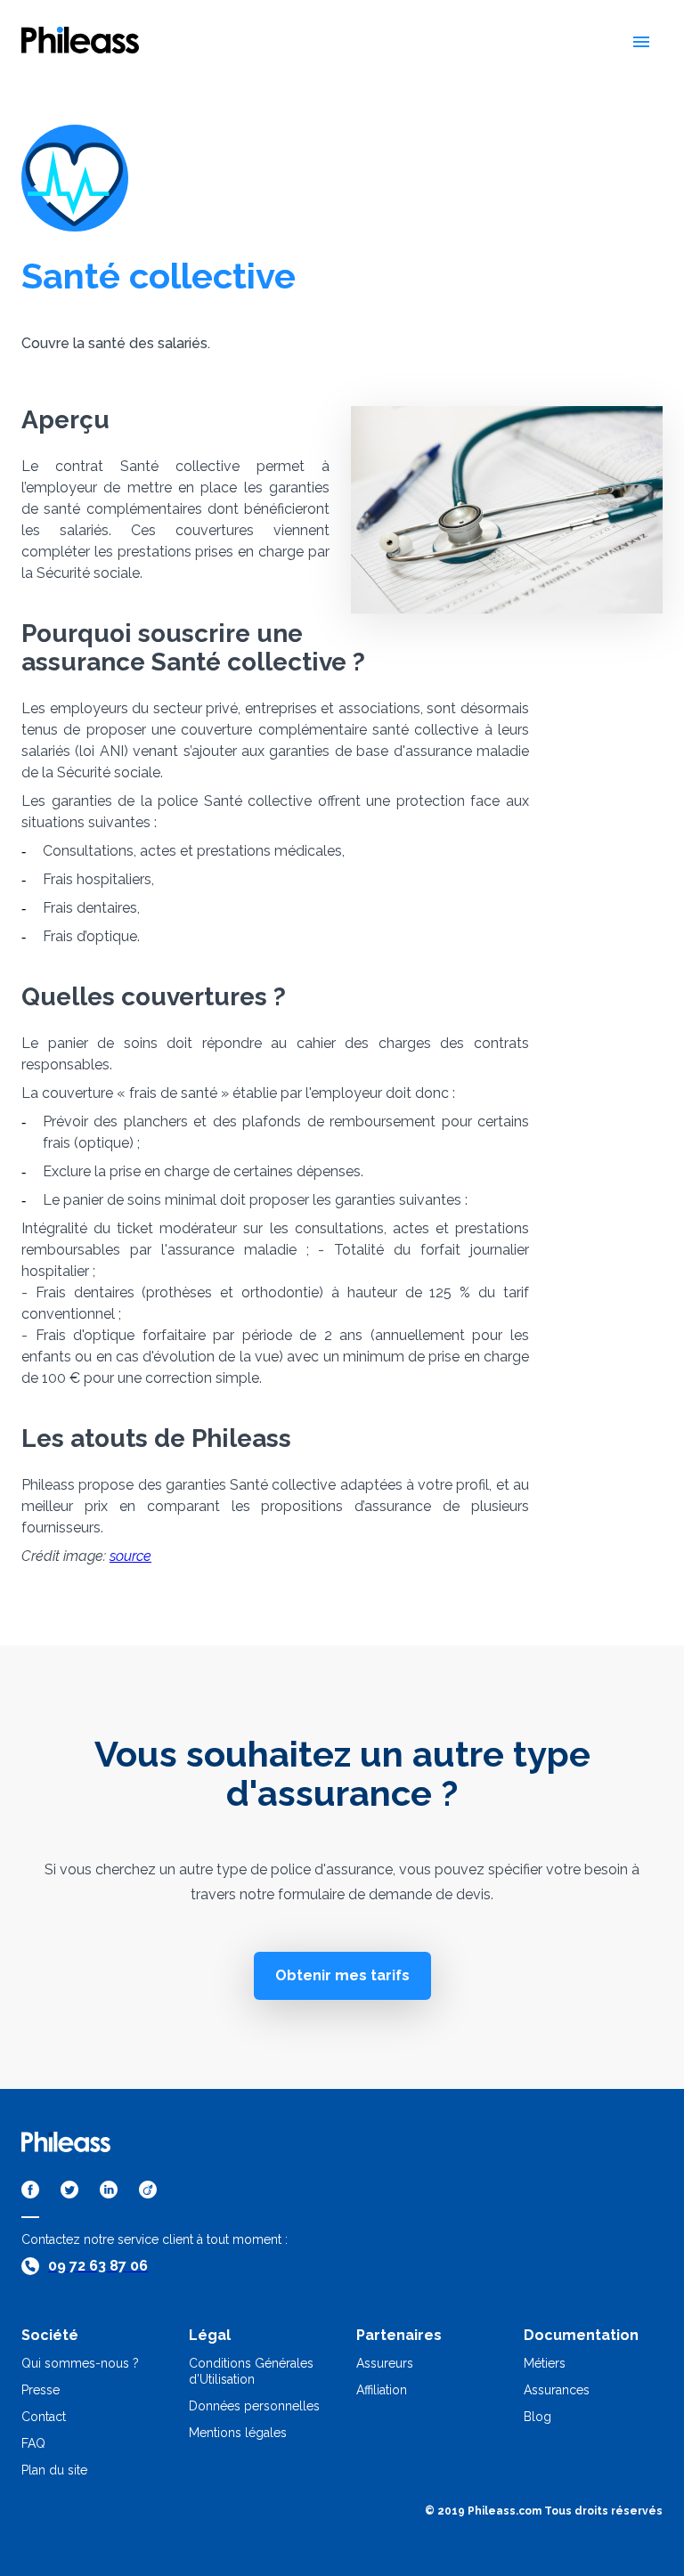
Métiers (545, 2363)
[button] (342, 1976)
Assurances (557, 2390)
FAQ (33, 2443)
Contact (44, 2417)
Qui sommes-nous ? (80, 2363)
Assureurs (385, 2363)
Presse (41, 2390)
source (130, 1556)
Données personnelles (254, 2406)
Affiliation (382, 2390)
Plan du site (54, 2470)
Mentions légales (238, 2433)
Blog (537, 2417)
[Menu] (641, 42)
